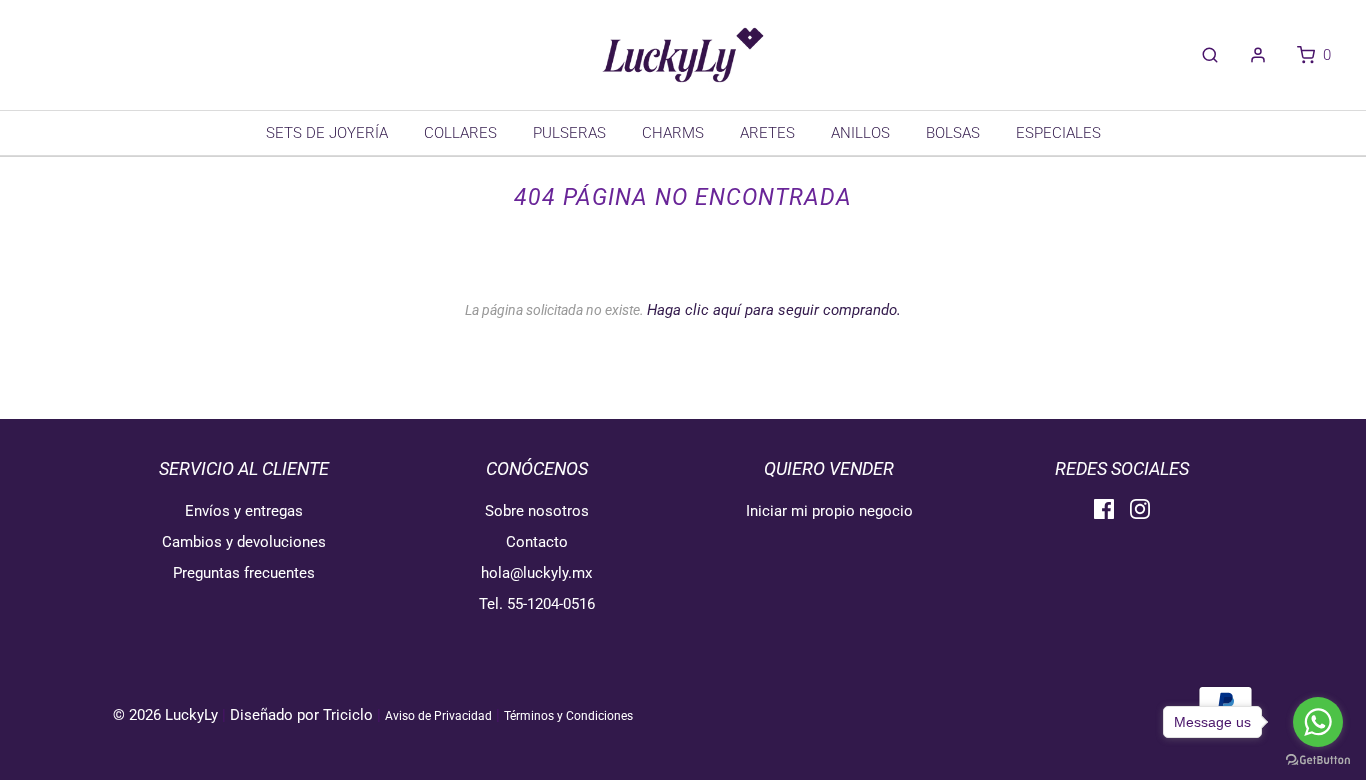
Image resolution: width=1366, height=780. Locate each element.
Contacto (537, 542)
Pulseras (569, 133)
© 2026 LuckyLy (167, 715)
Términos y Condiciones (568, 716)
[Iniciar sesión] (1248, 55)
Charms (673, 133)
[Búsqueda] (1200, 55)
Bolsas (953, 133)
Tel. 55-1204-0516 (537, 604)
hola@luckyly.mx (536, 573)
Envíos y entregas (244, 511)
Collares (460, 133)
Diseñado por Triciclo (301, 715)
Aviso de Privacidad (438, 716)
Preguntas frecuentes (244, 573)
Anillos (860, 133)
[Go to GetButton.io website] (1318, 760)
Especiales (1058, 133)
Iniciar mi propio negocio (829, 511)
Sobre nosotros (537, 511)
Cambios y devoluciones (244, 542)
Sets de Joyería (327, 133)
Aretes (767, 133)
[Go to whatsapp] (1318, 722)
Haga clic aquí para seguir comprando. (774, 310)
